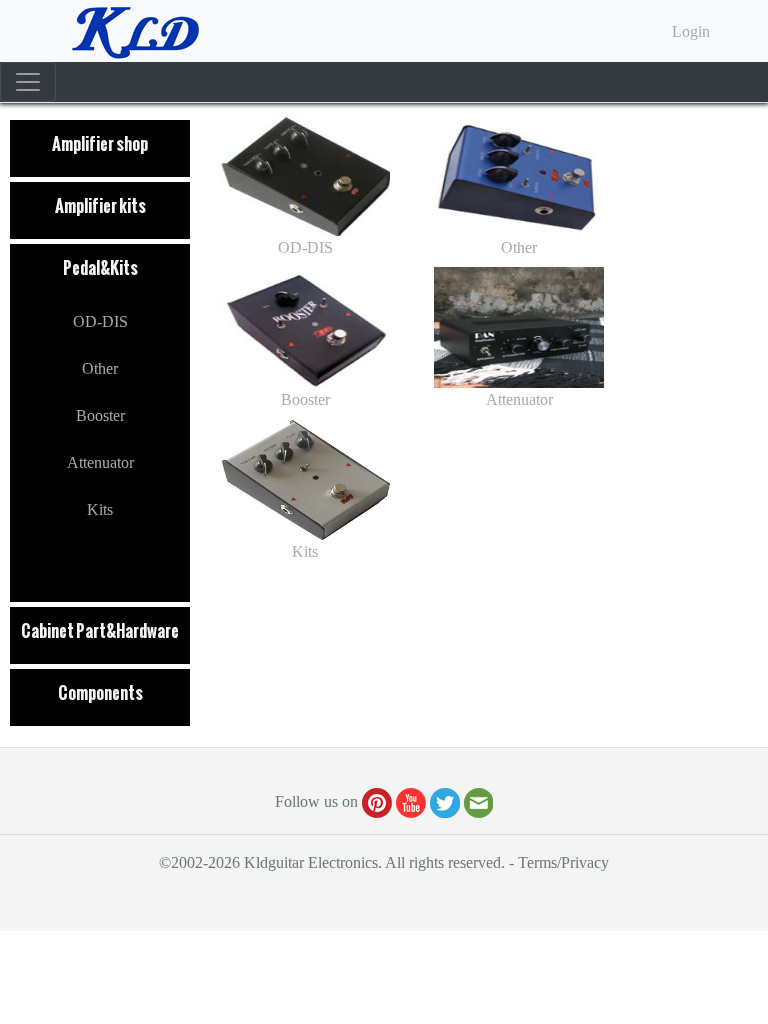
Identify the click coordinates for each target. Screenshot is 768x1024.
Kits (100, 509)
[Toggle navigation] (28, 82)
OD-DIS (100, 321)
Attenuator (100, 462)
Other (100, 368)
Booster (100, 415)
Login (691, 31)
